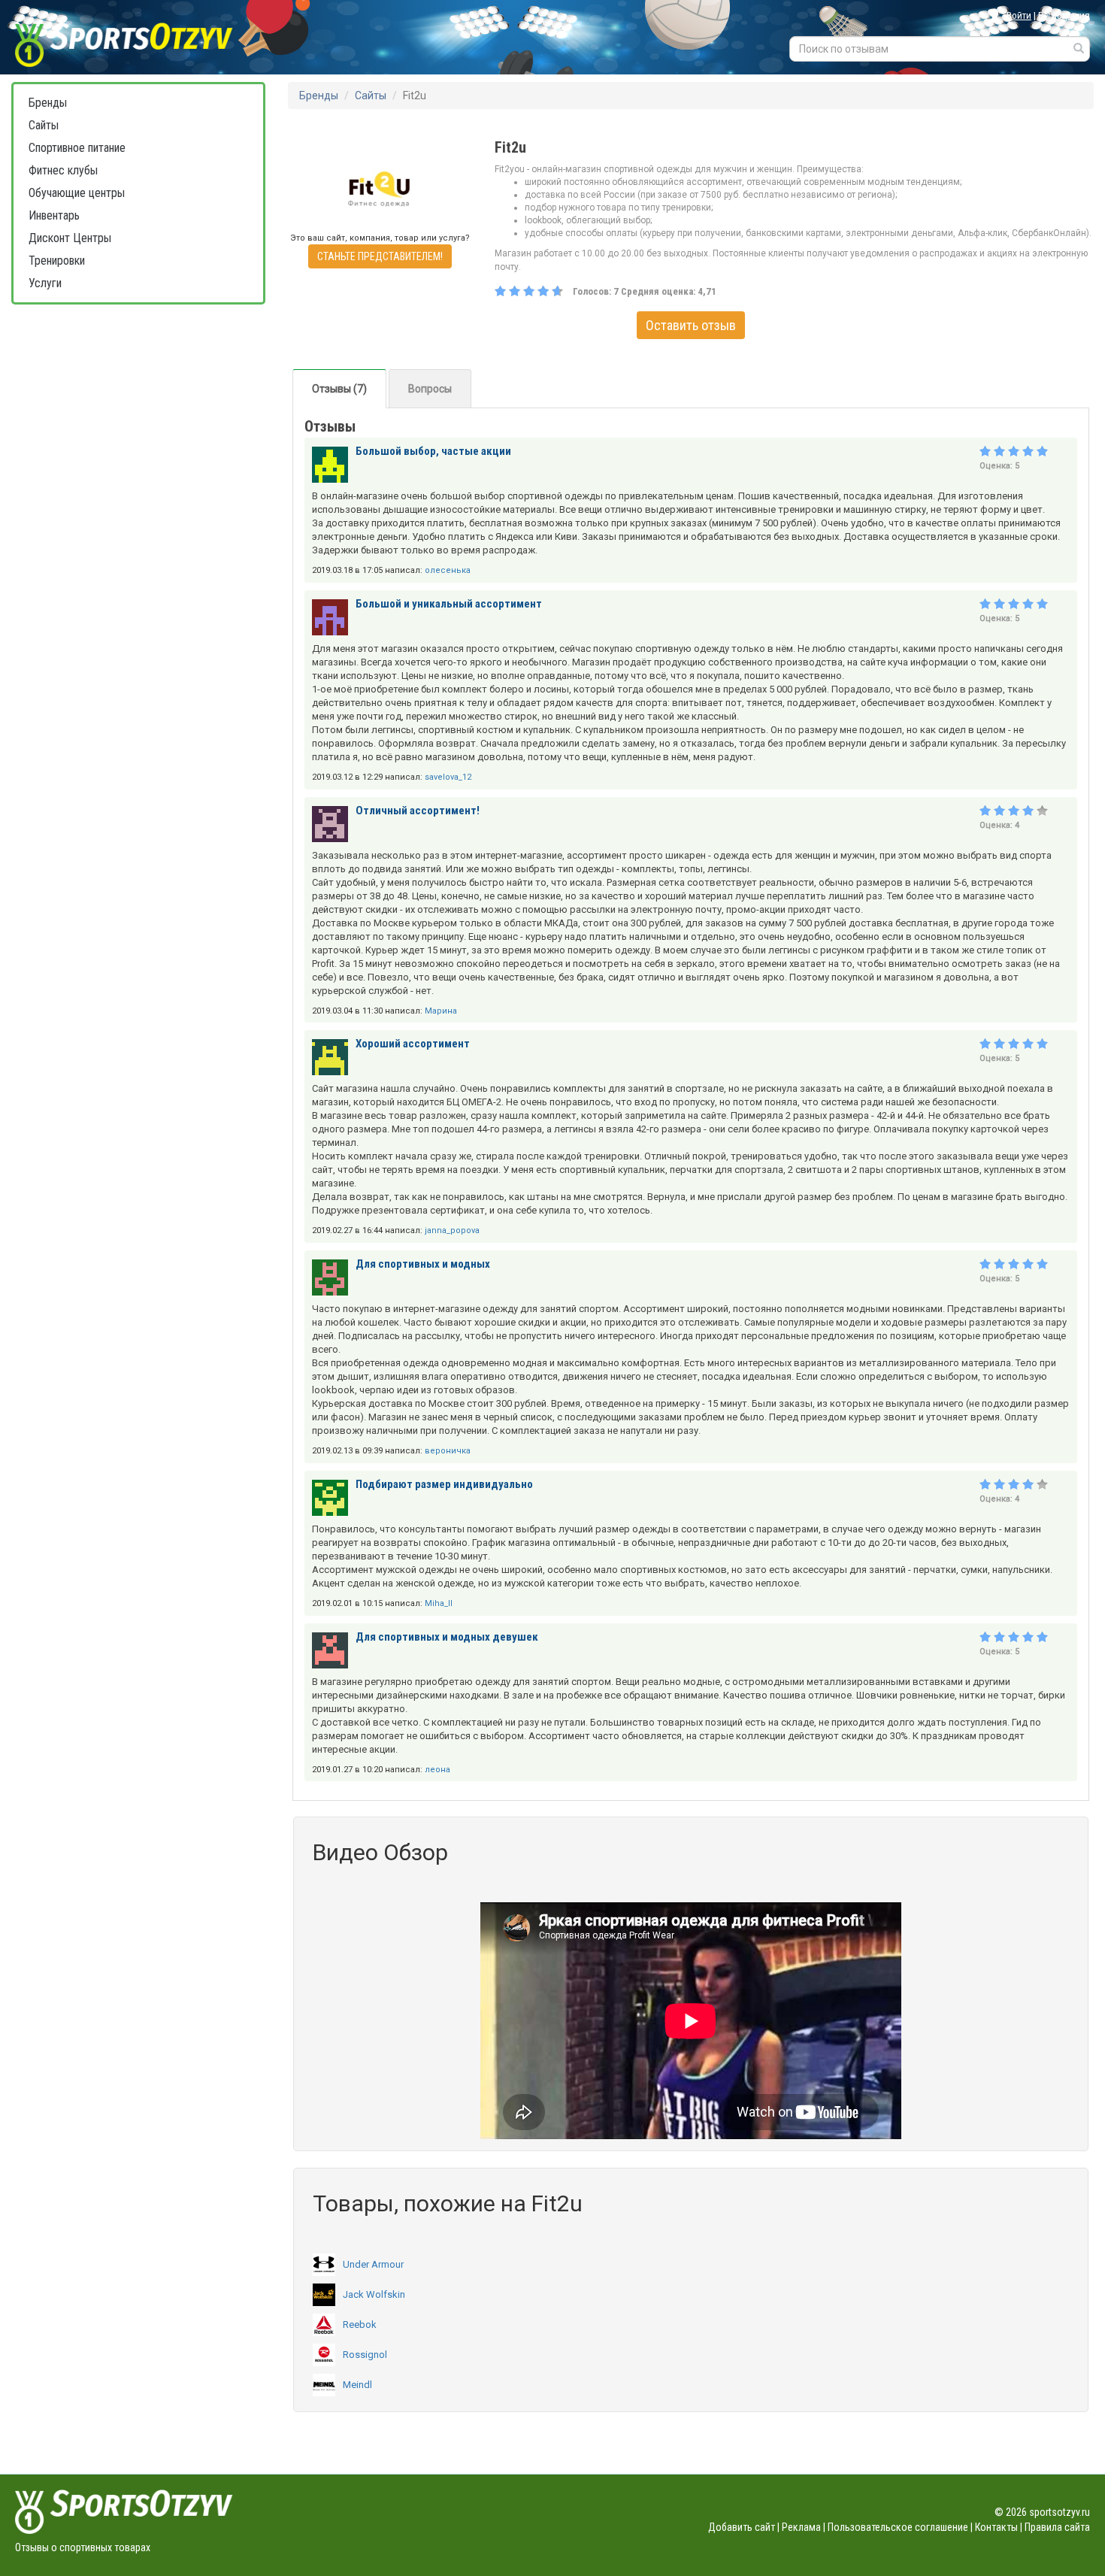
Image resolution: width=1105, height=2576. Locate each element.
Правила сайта (1057, 2527)
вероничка (448, 1451)
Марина (441, 1011)
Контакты (996, 2527)
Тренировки (57, 261)
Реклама (801, 2527)
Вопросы (430, 389)
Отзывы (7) (339, 389)
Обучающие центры (77, 193)
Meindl (357, 2385)
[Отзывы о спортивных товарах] (141, 37)
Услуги (45, 283)
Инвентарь (54, 215)
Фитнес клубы (63, 170)
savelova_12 (448, 777)
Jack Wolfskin (374, 2294)
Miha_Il (439, 1603)
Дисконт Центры (70, 238)
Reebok (360, 2324)
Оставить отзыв (691, 325)
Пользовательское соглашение (898, 2527)
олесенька (448, 570)
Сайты (44, 125)
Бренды (48, 103)
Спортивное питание (77, 148)
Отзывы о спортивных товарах (83, 2547)
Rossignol (365, 2355)
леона (437, 1770)
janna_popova (452, 1230)
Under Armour (373, 2264)
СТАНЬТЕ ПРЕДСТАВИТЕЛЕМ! (380, 256)
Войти (1019, 15)
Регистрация (1064, 15)
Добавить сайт (742, 2527)
